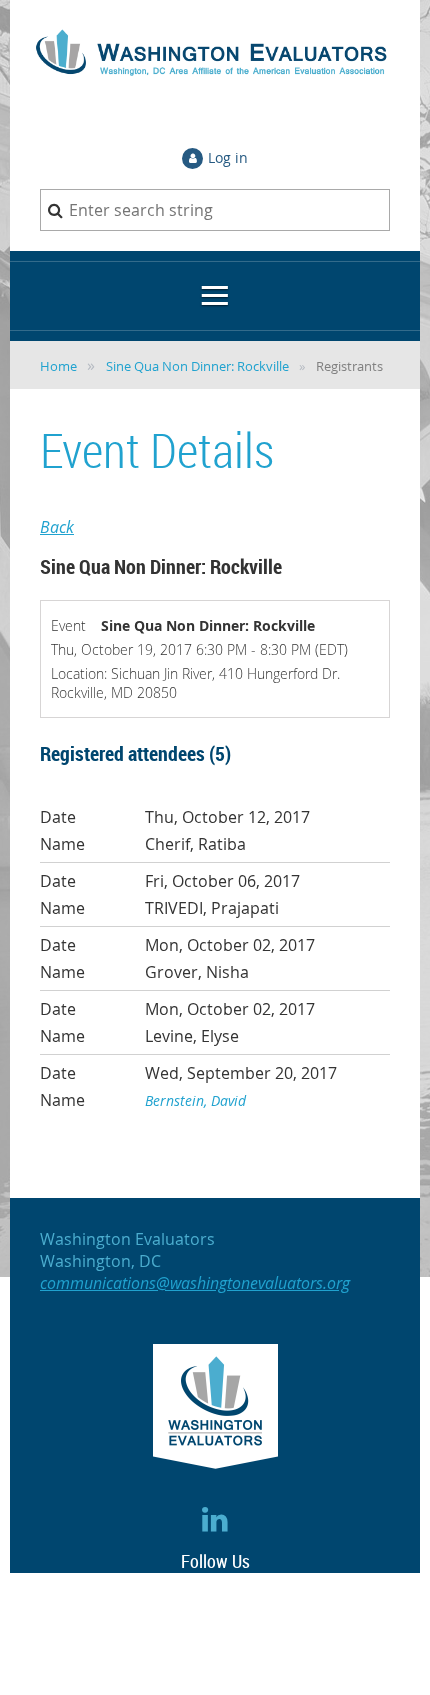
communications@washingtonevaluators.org (195, 1283)
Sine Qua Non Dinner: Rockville (197, 366)
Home (58, 366)
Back (57, 527)
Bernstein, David (195, 1100)
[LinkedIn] (215, 1519)
